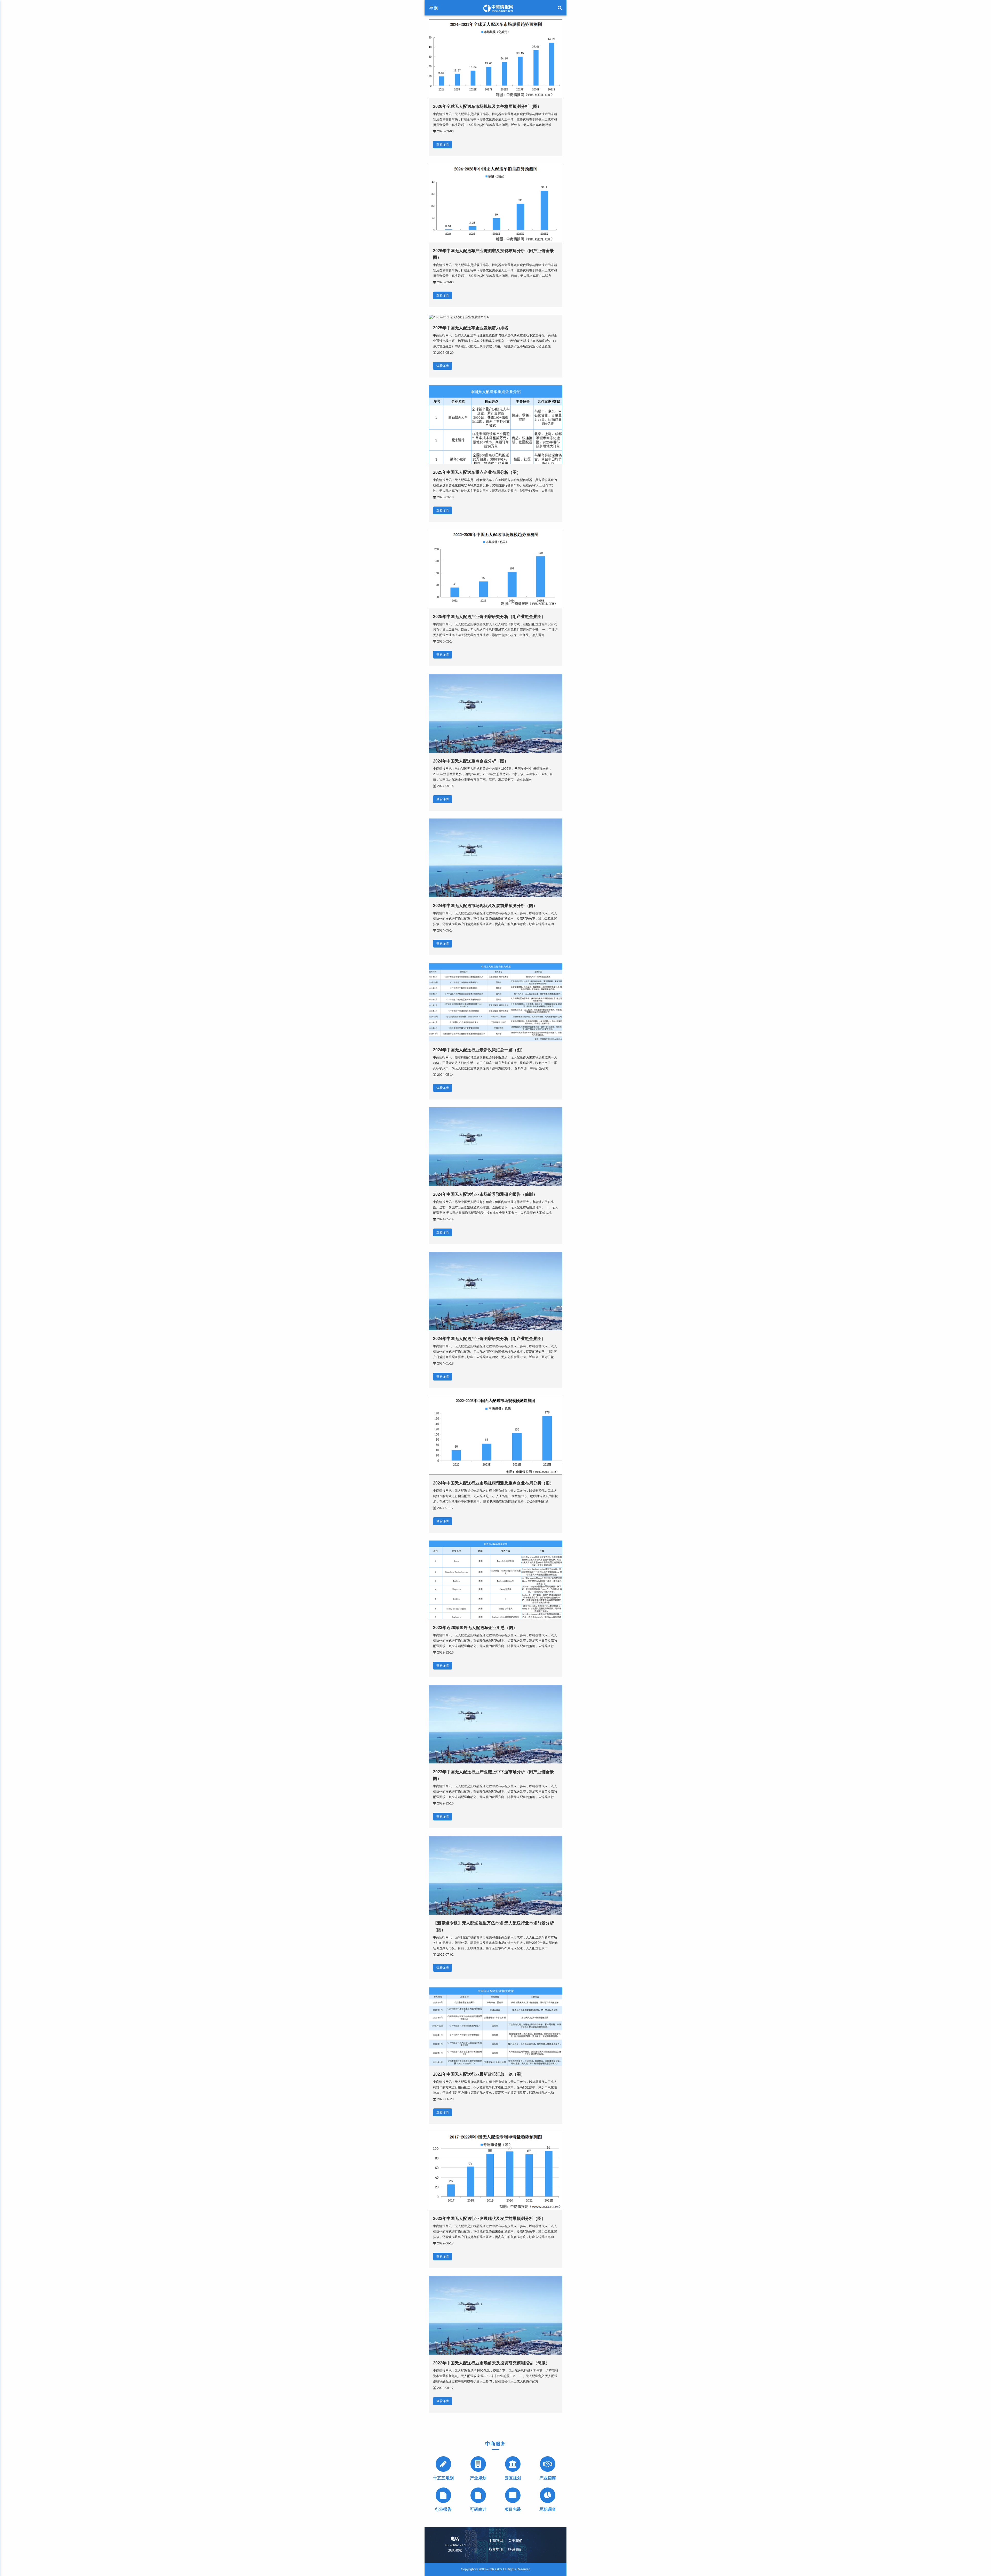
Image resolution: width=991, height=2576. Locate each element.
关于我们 (515, 2541)
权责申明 (496, 2549)
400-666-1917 (455, 2545)
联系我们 (515, 2549)
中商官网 (496, 2541)
